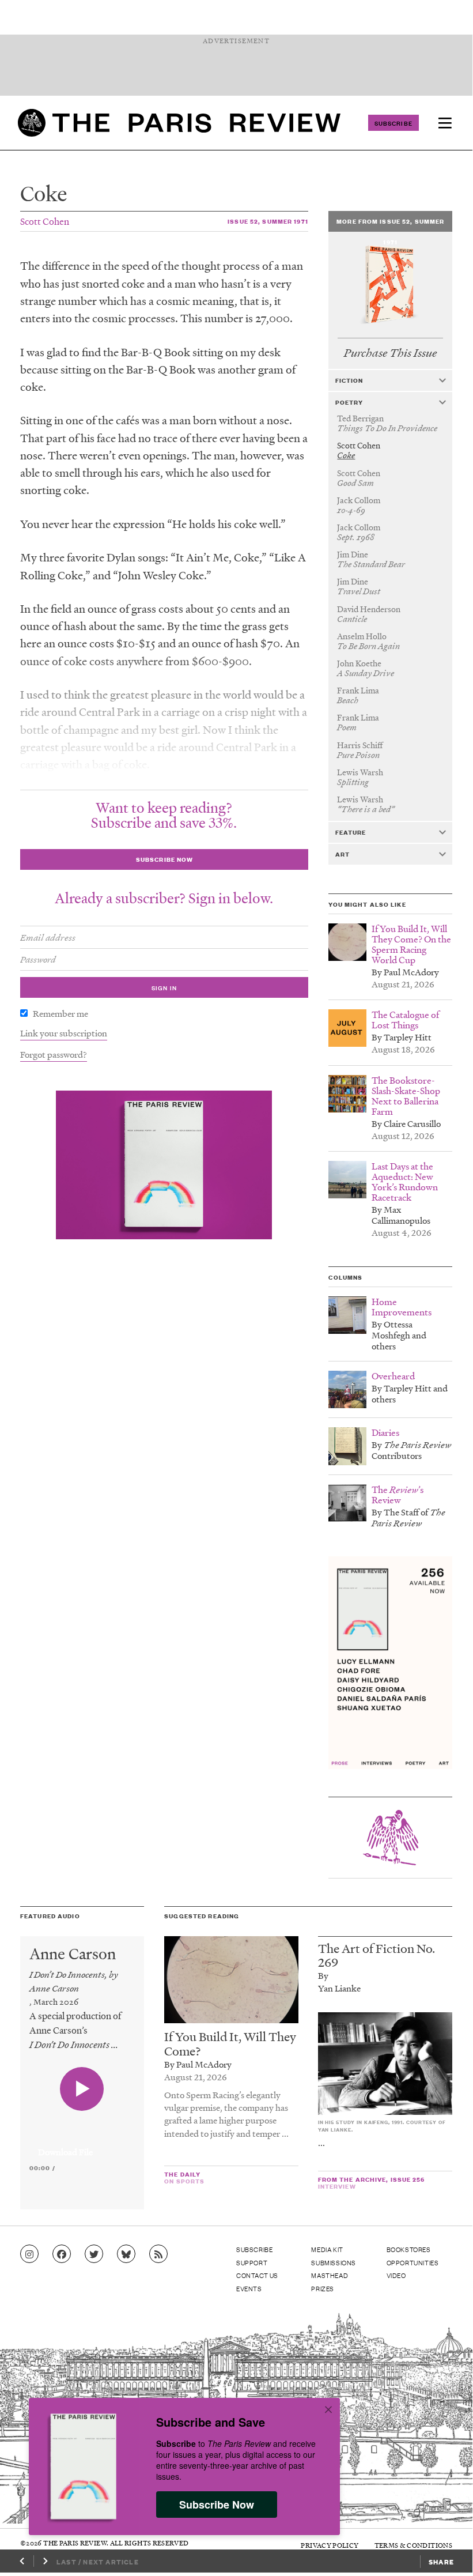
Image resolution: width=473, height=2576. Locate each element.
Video (396, 2275)
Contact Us (257, 2275)
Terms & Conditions (413, 2545)
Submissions (334, 2262)
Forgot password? (54, 1054)
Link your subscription (64, 1033)
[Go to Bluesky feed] (126, 2254)
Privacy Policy (330, 2545)
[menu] (445, 123)
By (323, 1975)
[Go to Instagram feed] (29, 2254)
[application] (82, 2145)
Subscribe (393, 123)
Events (249, 2288)
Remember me (60, 1013)
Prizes (323, 2288)
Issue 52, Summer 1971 (268, 221)
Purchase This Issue (390, 353)
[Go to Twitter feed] (94, 2254)
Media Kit (327, 2249)
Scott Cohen (45, 221)
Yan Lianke (339, 1988)
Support (252, 2262)
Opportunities (413, 2262)
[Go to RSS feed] (158, 2254)
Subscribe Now (217, 2505)
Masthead (330, 2275)
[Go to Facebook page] (62, 2254)
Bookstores (409, 2249)
